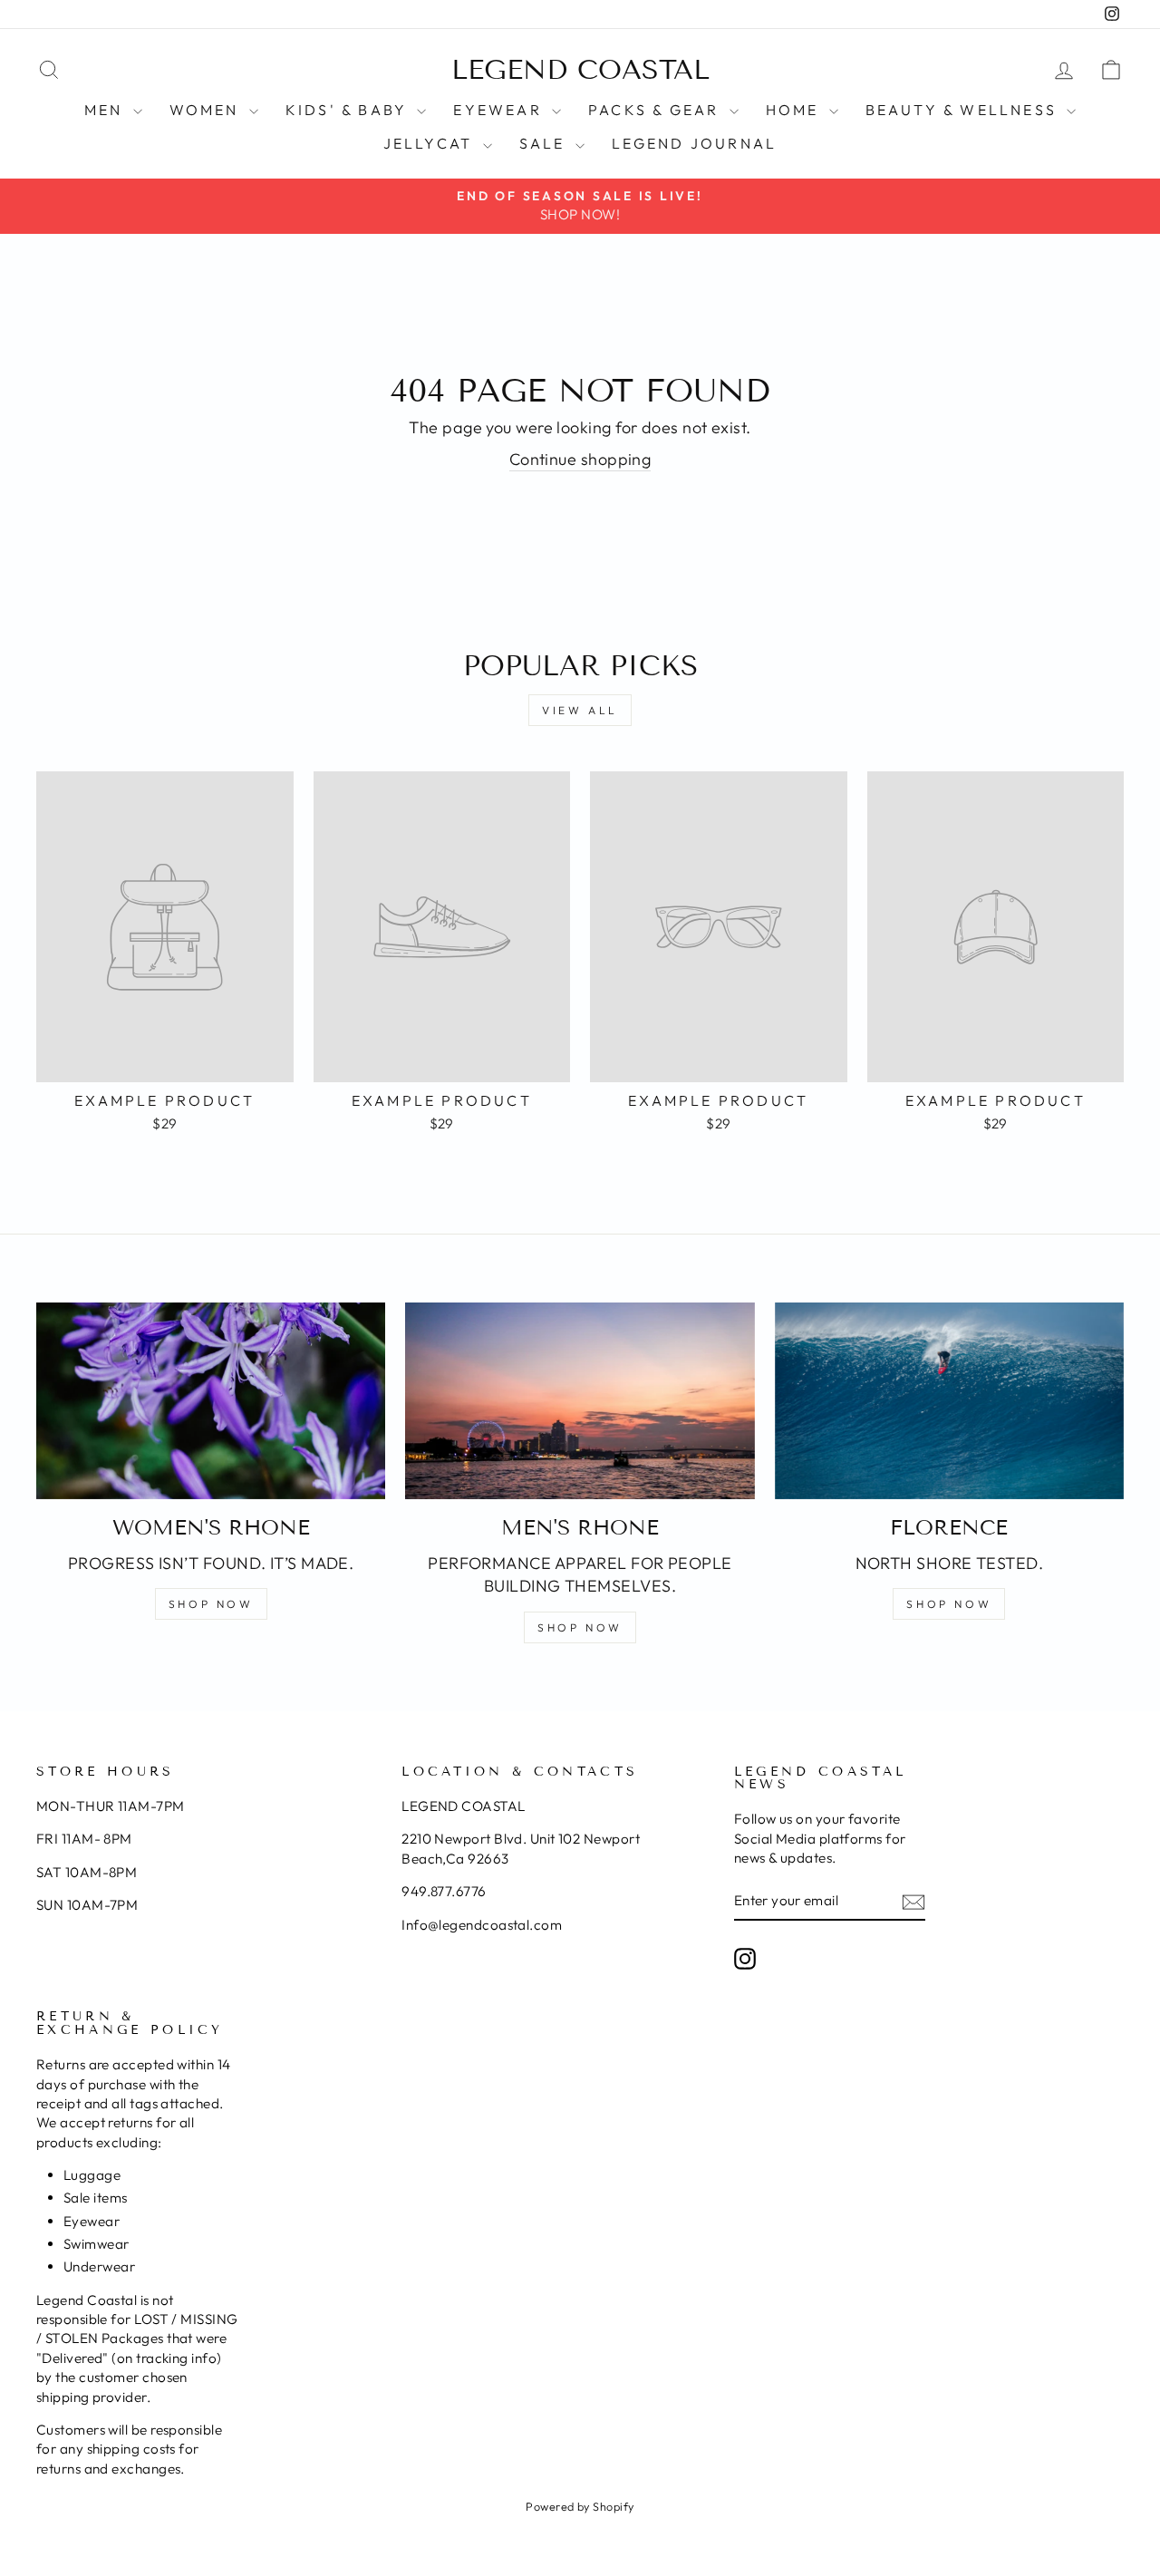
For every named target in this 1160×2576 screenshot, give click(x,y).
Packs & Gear (657, 110)
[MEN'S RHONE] (580, 1401)
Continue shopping (580, 459)
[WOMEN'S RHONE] (211, 1401)
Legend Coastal (580, 70)
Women (207, 110)
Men (106, 110)
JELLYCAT (431, 143)
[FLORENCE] (949, 1401)
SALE (545, 143)
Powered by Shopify (580, 2506)
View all (580, 710)
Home (795, 110)
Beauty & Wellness (964, 110)
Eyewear (500, 110)
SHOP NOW (211, 1604)
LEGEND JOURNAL (695, 143)
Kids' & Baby (349, 110)
